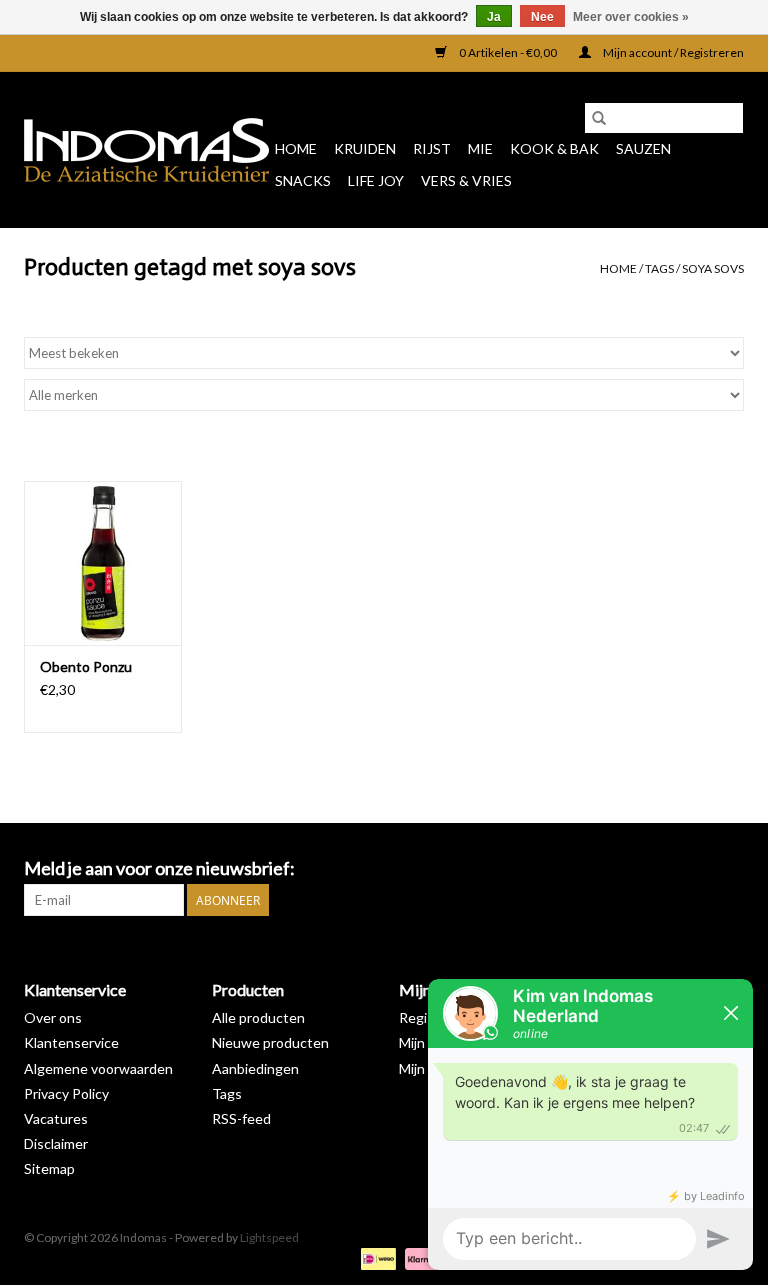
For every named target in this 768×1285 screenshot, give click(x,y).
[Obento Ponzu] (103, 563)
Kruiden (365, 148)
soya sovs (713, 268)
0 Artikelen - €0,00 (508, 52)
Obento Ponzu (86, 666)
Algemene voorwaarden (98, 1068)
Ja (494, 17)
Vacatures (56, 1118)
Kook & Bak (554, 148)
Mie (480, 148)
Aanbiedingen (255, 1068)
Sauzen (643, 148)
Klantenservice (71, 1042)
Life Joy (376, 180)
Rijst (432, 148)
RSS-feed (241, 1118)
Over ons (53, 1017)
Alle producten (258, 1017)
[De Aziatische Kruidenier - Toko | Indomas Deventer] (146, 150)
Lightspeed (269, 1237)
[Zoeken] (599, 118)
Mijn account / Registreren (672, 52)
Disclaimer (56, 1143)
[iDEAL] (375, 1257)
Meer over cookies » (631, 17)
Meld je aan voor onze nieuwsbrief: (159, 868)
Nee (542, 17)
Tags (659, 268)
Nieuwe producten (270, 1042)
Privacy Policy (66, 1093)
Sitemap (49, 1168)
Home (296, 148)
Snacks (303, 180)
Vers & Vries (466, 180)
